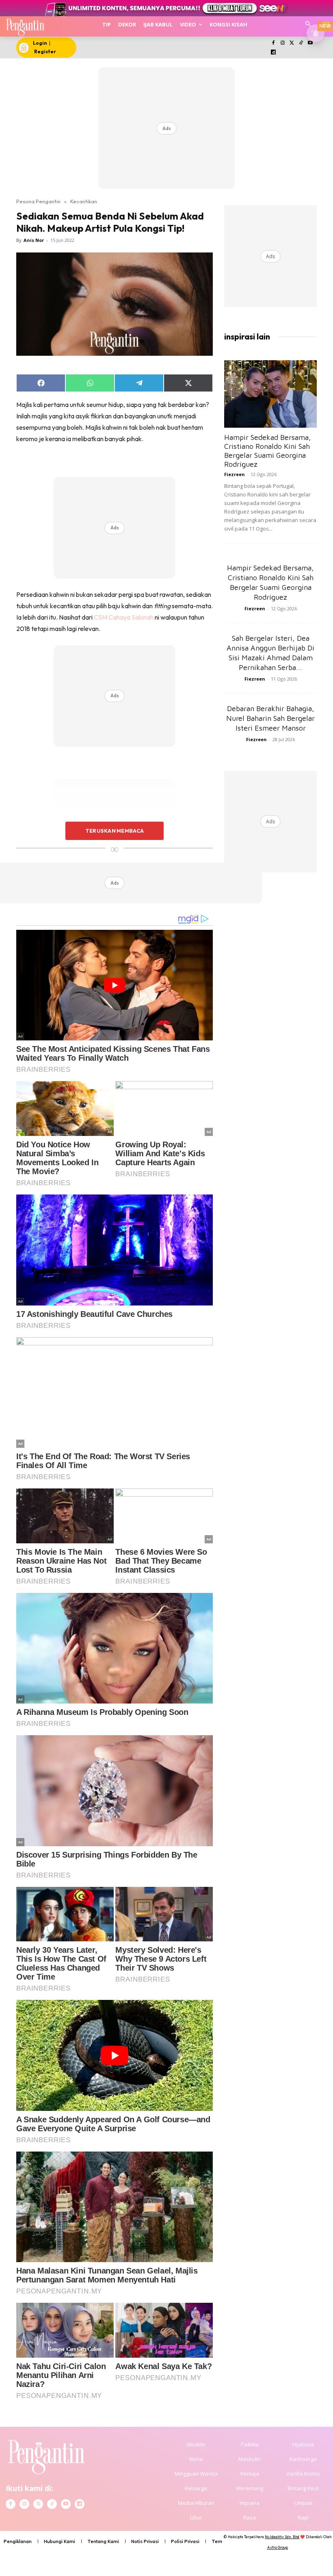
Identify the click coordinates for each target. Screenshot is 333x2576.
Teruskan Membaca (115, 831)
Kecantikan (84, 201)
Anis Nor (34, 240)
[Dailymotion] (274, 53)
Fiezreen (235, 474)
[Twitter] (292, 43)
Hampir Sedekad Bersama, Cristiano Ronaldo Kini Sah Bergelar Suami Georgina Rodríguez (268, 451)
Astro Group (278, 2547)
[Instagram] (282, 43)
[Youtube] (310, 43)
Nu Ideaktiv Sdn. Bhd (282, 2537)
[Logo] (25, 26)
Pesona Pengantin (38, 201)
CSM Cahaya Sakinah (124, 617)
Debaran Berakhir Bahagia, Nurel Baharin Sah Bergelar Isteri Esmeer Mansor (270, 718)
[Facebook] (274, 43)
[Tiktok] (301, 43)
